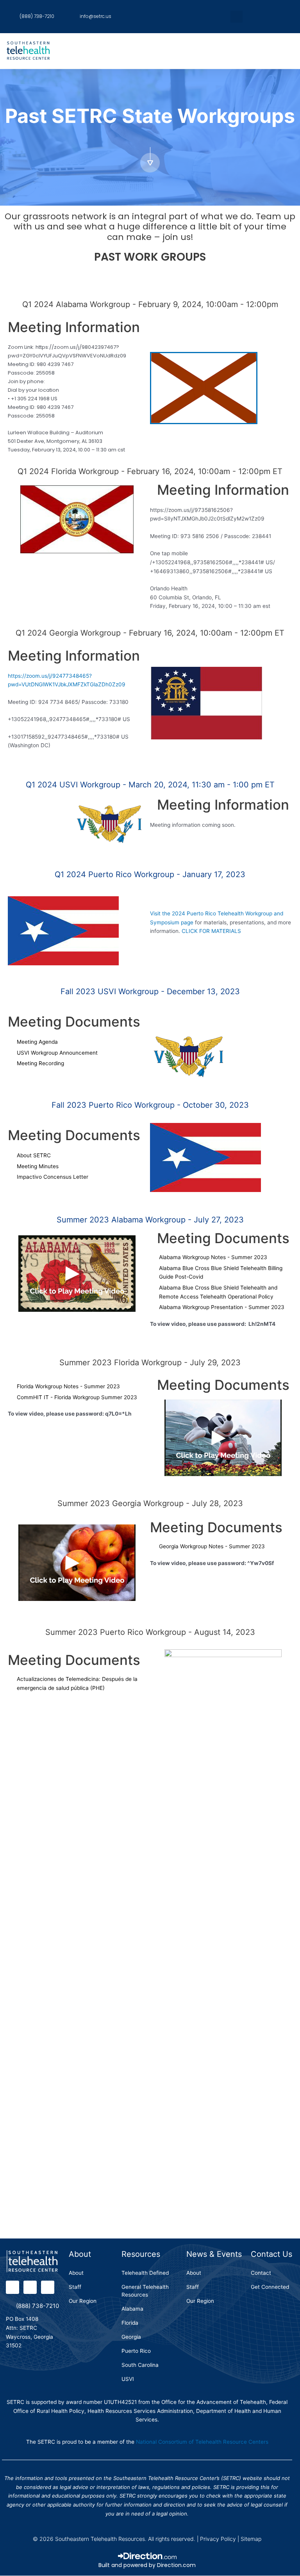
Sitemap (251, 2539)
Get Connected (270, 2287)
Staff (75, 2287)
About (76, 2273)
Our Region (83, 2301)
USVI (128, 2379)
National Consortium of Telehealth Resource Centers (202, 2442)
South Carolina (140, 2365)
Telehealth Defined (145, 2273)
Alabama (132, 2309)
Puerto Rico (136, 2351)
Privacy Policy (218, 2539)
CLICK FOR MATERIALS (211, 931)
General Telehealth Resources (145, 2291)
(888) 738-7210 (37, 2306)
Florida (130, 2323)
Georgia (131, 2337)
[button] (237, 17)
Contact (261, 2273)
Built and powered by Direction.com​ (147, 2565)
